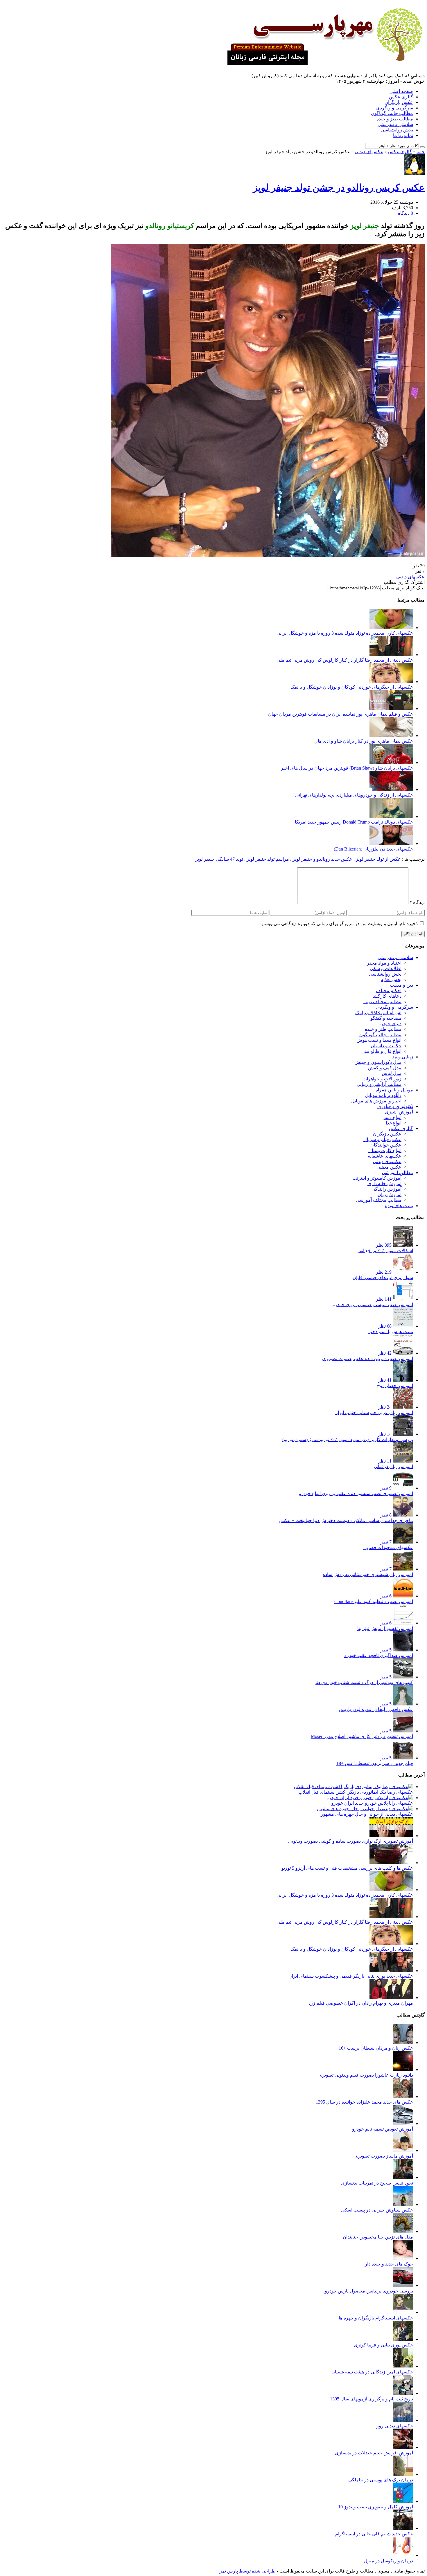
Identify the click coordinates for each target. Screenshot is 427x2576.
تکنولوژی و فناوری (395, 1106)
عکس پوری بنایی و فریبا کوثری (383, 2345)
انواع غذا (394, 1123)
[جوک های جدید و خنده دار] (403, 2258)
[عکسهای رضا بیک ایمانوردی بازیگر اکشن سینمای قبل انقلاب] (353, 1787)
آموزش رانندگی (386, 1189)
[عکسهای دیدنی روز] (403, 2420)
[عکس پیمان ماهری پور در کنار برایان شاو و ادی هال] (391, 735)
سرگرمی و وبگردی (395, 108)
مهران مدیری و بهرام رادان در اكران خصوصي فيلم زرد (361, 2003)
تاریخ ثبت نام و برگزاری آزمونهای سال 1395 (372, 2399)
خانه (421, 152)
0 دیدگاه (406, 213)
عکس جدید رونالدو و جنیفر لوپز (322, 859)
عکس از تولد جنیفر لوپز (378, 859)
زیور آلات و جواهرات (382, 1079)
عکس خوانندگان (386, 1145)
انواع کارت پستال (385, 1150)
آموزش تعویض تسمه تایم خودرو (383, 2129)
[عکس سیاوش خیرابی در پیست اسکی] (403, 2204)
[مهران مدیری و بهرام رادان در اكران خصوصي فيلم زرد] (391, 1998)
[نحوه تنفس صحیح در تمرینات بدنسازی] (403, 2177)
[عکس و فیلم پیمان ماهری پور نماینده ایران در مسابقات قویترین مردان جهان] (391, 708)
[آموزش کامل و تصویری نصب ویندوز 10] (403, 2501)
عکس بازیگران (399, 102)
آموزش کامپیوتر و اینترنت (377, 1178)
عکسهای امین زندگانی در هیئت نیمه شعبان (372, 2372)
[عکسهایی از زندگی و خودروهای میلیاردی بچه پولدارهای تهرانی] (391, 789)
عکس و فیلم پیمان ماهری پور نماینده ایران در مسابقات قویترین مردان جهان (341, 714)
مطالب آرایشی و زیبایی (379, 1084)
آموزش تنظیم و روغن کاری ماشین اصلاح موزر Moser (362, 1736)
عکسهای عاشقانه (385, 1156)
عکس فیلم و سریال (382, 1139)
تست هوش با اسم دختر (391, 1332)
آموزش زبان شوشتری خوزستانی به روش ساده (368, 1574)
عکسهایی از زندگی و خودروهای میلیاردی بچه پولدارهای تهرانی (354, 795)
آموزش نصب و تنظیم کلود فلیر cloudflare (374, 1601)
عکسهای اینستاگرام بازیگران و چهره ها (376, 2318)
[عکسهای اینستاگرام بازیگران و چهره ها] (403, 2312)
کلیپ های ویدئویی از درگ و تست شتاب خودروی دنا (364, 1682)
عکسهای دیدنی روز (395, 2426)
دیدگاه (417, 902)
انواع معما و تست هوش (379, 1040)
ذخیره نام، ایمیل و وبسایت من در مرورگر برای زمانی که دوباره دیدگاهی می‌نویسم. (339, 924)
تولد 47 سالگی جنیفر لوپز (219, 859)
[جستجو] (422, 147)
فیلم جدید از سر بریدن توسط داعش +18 (375, 1763)
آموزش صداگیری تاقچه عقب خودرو (379, 1655)
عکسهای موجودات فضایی (388, 1547)
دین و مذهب (401, 985)
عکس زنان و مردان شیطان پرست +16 (376, 2048)
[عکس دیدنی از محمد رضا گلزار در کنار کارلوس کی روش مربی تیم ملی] (391, 655)
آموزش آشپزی (399, 1112)
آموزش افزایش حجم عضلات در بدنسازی (374, 2453)
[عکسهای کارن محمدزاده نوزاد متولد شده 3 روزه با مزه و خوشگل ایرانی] (391, 628)
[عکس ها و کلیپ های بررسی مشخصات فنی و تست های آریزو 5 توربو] (391, 1863)
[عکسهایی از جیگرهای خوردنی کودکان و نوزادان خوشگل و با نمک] (391, 682)
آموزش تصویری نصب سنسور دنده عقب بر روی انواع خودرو (356, 1493)
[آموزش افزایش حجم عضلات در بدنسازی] (403, 2447)
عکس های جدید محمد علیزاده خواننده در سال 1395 (364, 2102)
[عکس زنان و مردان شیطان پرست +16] (403, 2042)
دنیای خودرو (390, 1024)
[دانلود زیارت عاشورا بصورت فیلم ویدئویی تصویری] (403, 2069)
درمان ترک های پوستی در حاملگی (381, 2480)
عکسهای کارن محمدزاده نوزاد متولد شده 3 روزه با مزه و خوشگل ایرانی (345, 633)
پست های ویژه (399, 1206)
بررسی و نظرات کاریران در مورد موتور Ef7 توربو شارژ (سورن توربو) (348, 1439)
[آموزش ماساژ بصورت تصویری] (403, 2150)
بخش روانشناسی (397, 130)
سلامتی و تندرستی (395, 124)
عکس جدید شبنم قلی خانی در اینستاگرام (374, 2534)
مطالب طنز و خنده (395, 119)
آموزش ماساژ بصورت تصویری (384, 2156)
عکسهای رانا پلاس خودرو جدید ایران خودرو (372, 1803)
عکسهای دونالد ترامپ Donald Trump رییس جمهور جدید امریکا (354, 822)
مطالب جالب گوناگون (392, 113)
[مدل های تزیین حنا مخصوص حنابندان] (403, 2231)
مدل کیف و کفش (385, 1068)
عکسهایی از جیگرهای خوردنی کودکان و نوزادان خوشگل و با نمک (352, 687)
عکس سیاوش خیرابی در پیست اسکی (377, 2210)
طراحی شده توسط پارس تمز (248, 2571)
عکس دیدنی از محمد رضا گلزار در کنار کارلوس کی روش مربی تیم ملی (345, 660)
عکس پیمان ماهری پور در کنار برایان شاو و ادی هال (364, 741)
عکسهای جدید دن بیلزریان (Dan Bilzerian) (373, 849)
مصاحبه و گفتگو (386, 1018)
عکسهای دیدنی (369, 152)
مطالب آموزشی (398, 1173)
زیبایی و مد (403, 1057)
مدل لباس (392, 1073)
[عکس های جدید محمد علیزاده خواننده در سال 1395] (403, 2096)
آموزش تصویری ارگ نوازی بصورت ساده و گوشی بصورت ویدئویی (351, 1841)
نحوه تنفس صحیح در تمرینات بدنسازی (377, 2183)
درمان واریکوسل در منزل (389, 2561)
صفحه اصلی (401, 91)
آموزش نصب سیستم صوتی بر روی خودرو (373, 1305)
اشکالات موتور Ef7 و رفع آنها (386, 1251)
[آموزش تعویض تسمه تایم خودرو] (403, 2123)
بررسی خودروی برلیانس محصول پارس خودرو (369, 2291)
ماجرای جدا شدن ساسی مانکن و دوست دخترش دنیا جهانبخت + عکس (346, 1520)
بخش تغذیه (391, 980)
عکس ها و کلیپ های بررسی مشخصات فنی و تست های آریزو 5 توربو (347, 1868)
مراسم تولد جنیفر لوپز (268, 859)
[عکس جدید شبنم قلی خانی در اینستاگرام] (403, 2528)
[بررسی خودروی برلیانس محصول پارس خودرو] (403, 2285)
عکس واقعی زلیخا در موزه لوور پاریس (376, 1709)
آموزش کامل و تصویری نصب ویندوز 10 (376, 2507)
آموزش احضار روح (395, 1386)
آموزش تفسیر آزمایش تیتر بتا (385, 1628)
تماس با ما (403, 135)
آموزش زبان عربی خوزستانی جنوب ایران (374, 1412)
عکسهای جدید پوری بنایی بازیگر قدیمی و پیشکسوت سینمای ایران (351, 1976)
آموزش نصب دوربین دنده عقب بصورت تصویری (368, 1359)
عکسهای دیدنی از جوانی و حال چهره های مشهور (367, 1814)
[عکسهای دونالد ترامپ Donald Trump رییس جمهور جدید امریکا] (391, 816)
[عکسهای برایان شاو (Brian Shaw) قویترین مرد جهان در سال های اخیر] (391, 762)
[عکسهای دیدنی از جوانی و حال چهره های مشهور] (365, 1809)
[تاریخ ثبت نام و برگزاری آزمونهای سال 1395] (403, 2393)
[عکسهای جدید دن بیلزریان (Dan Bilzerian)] (391, 843)
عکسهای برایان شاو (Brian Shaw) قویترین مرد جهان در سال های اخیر (347, 768)
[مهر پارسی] (323, 63)
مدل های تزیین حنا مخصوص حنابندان (378, 2237)
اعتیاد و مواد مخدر (384, 963)
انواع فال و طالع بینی (381, 1051)
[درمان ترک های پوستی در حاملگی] (403, 2474)
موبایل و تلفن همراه (394, 1090)
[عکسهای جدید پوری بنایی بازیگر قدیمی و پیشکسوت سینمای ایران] (391, 1971)
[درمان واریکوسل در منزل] (403, 2555)
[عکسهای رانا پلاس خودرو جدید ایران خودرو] (370, 1798)
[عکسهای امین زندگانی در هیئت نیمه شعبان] (403, 2366)
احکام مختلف (389, 991)
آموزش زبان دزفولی (393, 1466)
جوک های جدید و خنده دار (389, 2264)
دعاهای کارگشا (387, 996)
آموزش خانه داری (384, 1184)
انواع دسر (392, 1117)
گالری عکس (401, 97)
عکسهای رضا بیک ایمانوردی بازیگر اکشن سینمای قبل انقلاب (356, 1792)
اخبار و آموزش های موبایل (376, 1101)
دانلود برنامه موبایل (383, 1095)
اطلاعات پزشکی (386, 969)
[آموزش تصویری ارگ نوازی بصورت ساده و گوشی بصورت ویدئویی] (391, 1836)
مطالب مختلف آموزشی (379, 1200)
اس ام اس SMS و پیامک (378, 1013)
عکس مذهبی (389, 1167)
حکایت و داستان (386, 1046)
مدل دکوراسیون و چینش (378, 1062)
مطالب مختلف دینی (382, 1002)
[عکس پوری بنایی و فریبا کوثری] (403, 2339)
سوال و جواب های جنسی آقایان (383, 1278)
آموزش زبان (390, 1195)
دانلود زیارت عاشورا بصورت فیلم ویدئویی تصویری (366, 2075)
